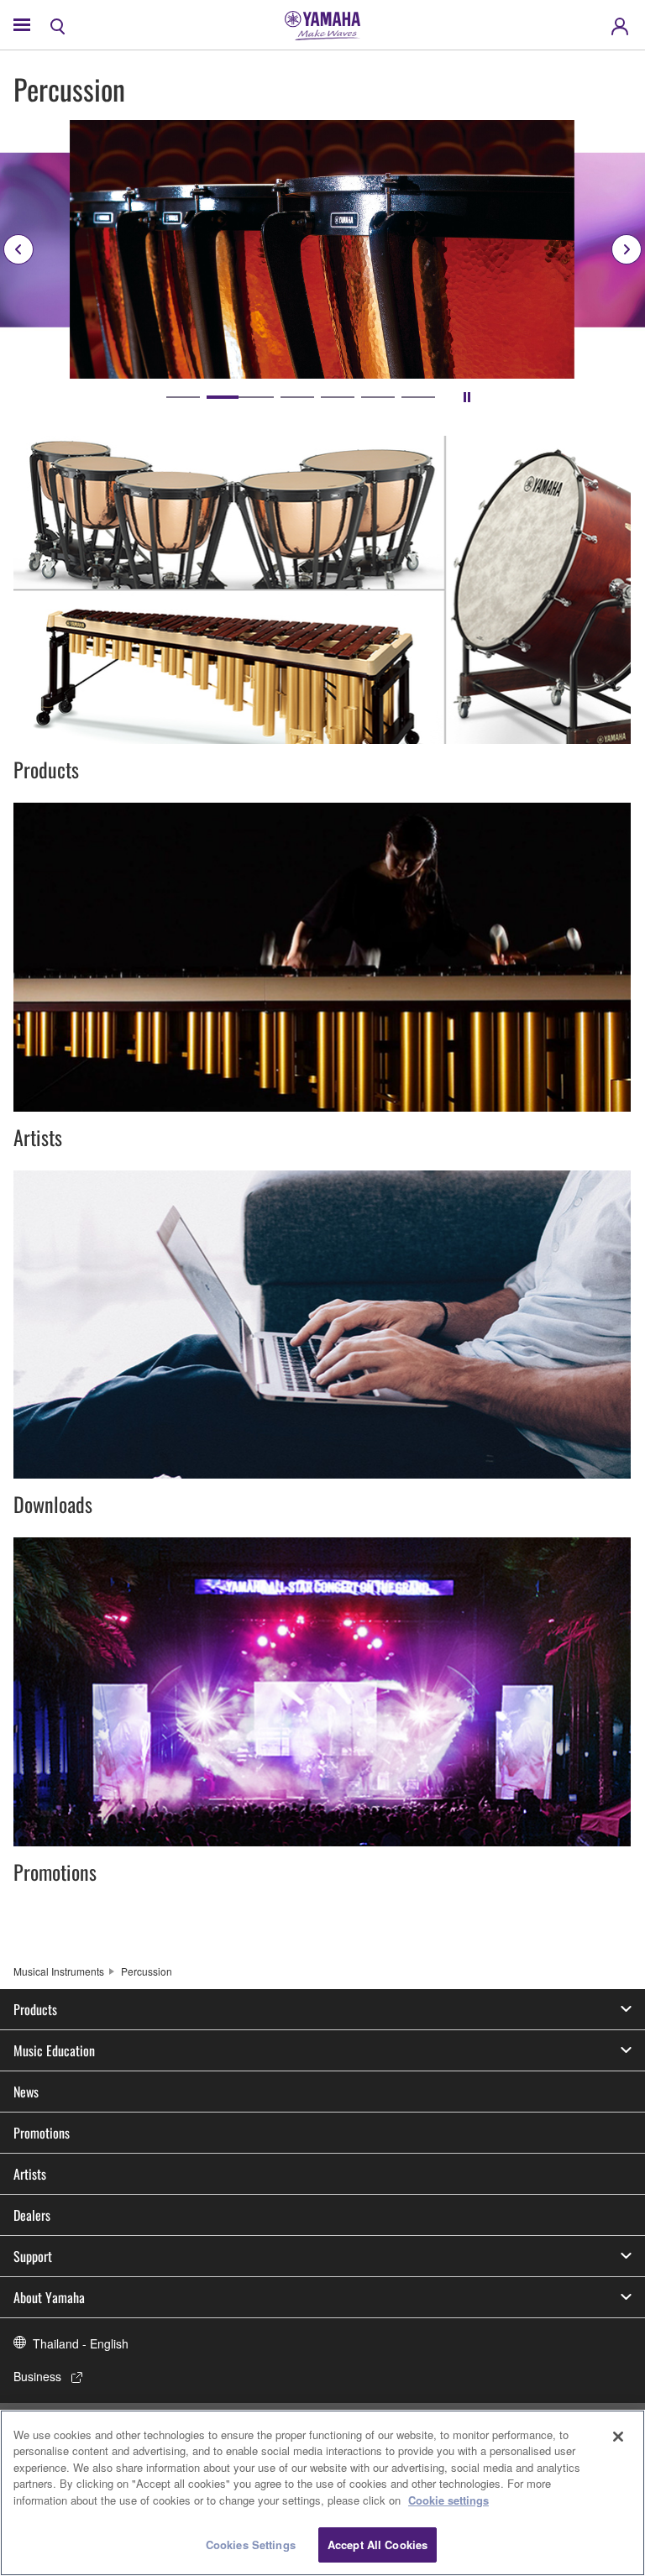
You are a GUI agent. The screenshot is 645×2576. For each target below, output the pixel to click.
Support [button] (33, 2256)
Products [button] (35, 2009)
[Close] (618, 2437)
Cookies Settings (251, 2545)
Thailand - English (81, 2343)
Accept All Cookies (378, 2545)
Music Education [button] (54, 2050)
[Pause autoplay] (467, 397)
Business (37, 2376)
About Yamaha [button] (49, 2297)
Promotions (42, 2133)
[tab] (183, 397)
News (26, 2092)
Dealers (32, 2215)
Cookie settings (448, 2500)
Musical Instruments (59, 1971)
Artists (30, 2174)
